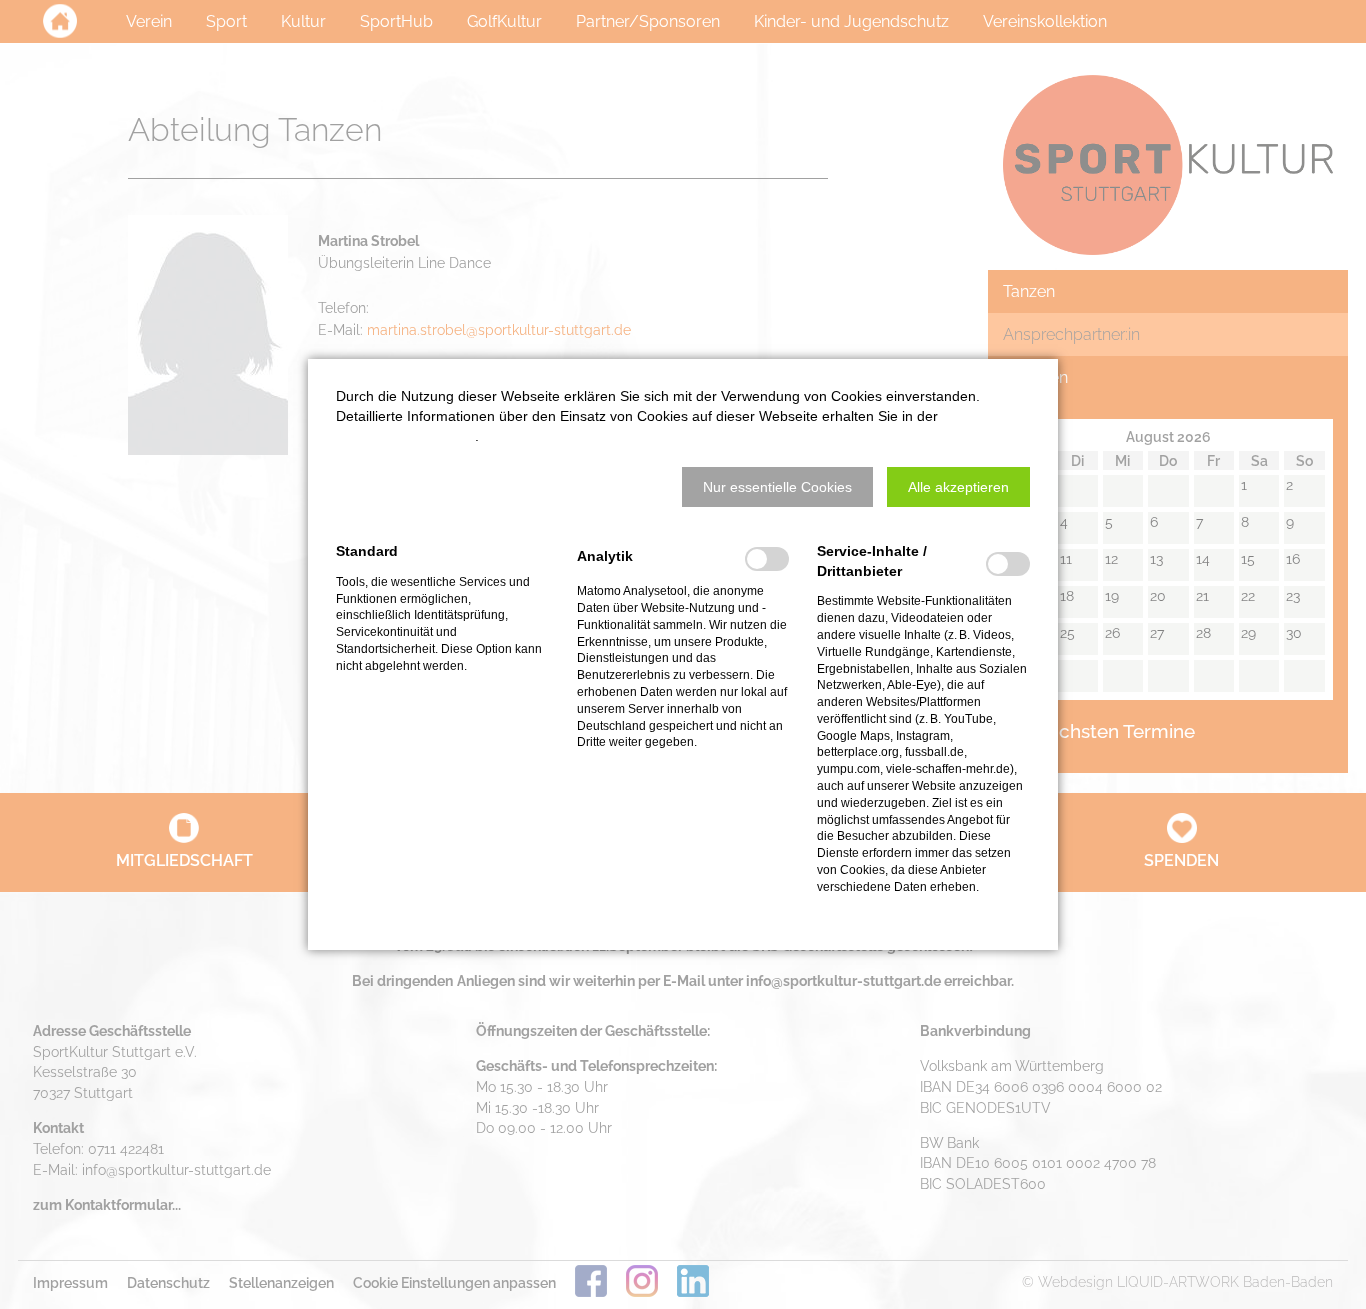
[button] (777, 487)
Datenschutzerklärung (405, 436)
